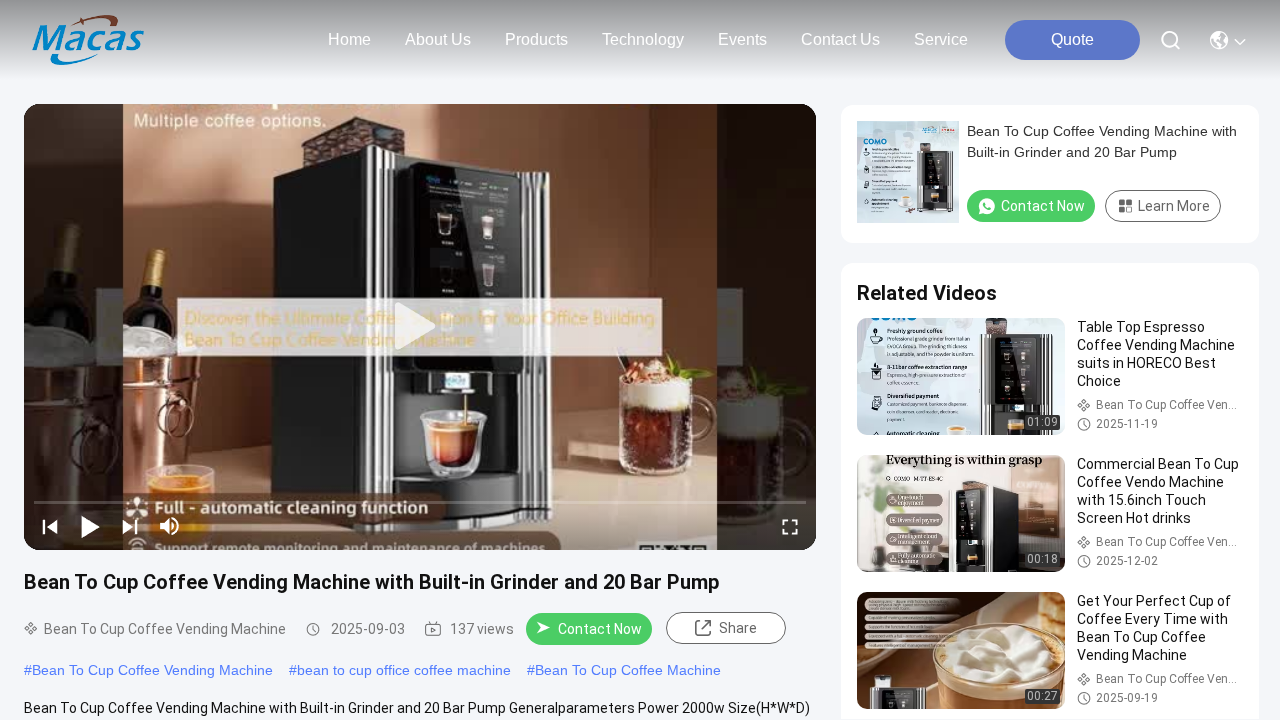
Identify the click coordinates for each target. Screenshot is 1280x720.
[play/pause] (90, 526)
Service (941, 39)
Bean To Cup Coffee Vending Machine (152, 670)
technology (643, 39)
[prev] (50, 526)
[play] (420, 327)
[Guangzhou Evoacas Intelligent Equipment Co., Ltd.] (88, 40)
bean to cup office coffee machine (404, 670)
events (742, 39)
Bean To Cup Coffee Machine (628, 670)
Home (349, 39)
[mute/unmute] (170, 526)
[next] (130, 526)
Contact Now (600, 629)
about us (438, 39)
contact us (840, 39)
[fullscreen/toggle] (790, 526)
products (536, 39)
